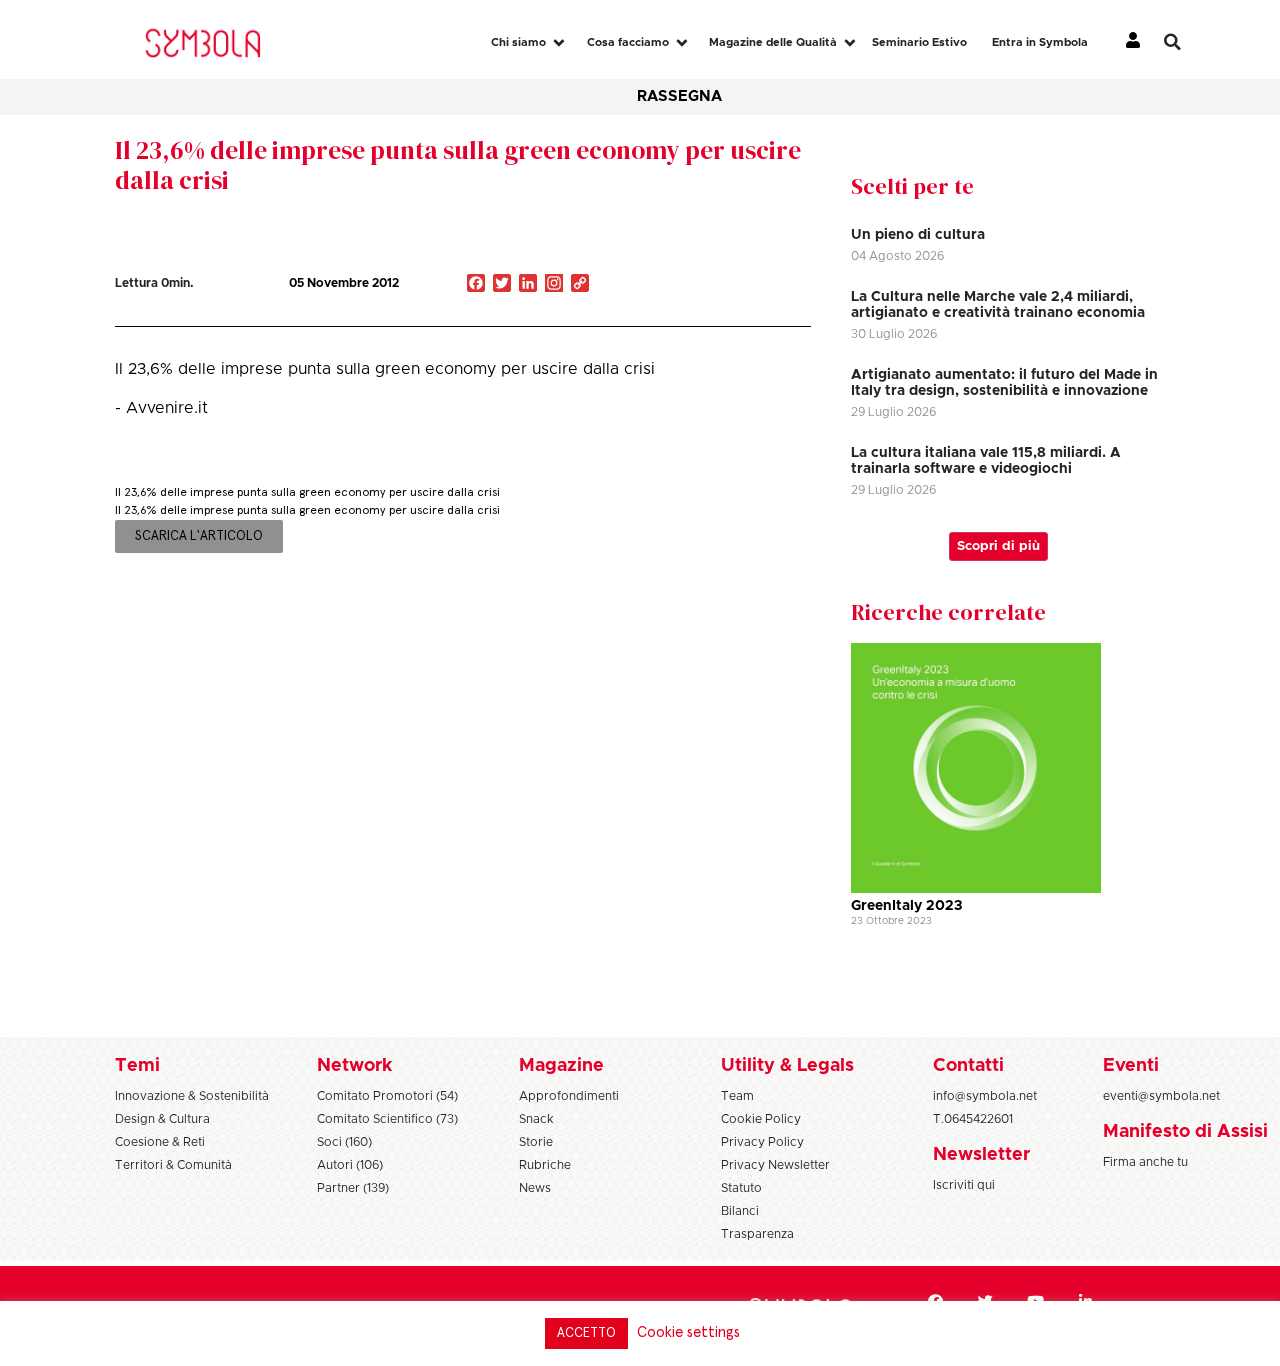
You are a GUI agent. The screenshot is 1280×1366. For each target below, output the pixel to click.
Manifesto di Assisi (1185, 1132)
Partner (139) (353, 1188)
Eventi (1131, 1066)
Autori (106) (350, 1165)
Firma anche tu (1145, 1162)
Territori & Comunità (173, 1165)
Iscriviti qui (964, 1185)
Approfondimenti (569, 1096)
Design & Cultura (162, 1119)
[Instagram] (554, 285)
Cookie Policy (761, 1119)
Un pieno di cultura (918, 235)
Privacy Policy (762, 1142)
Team (737, 1096)
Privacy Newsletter (775, 1165)
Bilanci (740, 1211)
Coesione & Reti (160, 1142)
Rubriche (545, 1165)
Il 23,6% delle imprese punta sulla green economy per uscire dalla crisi (458, 165)
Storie (536, 1142)
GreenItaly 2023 (906, 906)
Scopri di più (998, 546)
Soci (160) (344, 1142)
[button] (1187, 42)
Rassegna (679, 96)
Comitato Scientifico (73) (387, 1119)
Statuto (741, 1188)
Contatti (968, 1066)
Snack (536, 1119)
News (535, 1188)
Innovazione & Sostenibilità (192, 1096)
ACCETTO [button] (586, 1333)
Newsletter (981, 1155)
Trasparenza (757, 1234)
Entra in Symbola (1040, 42)
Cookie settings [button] (688, 1332)
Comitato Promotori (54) (387, 1096)
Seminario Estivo (919, 42)
